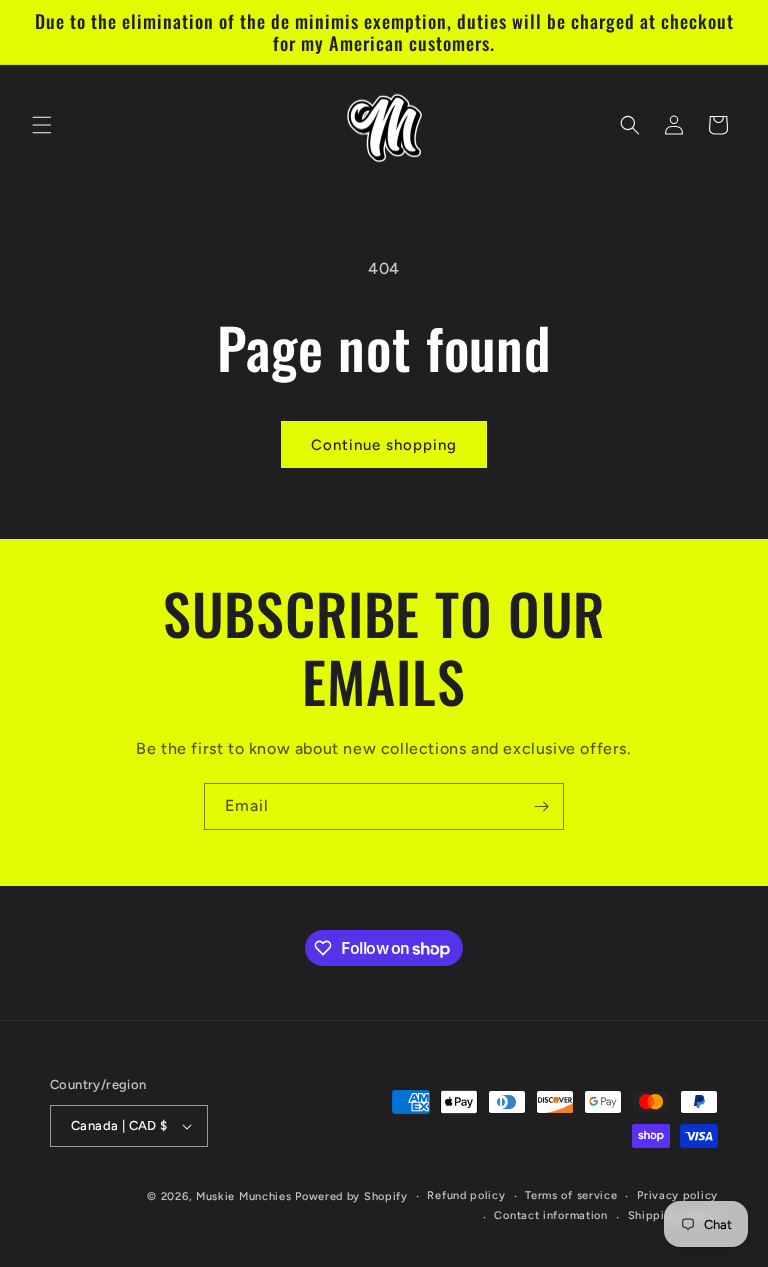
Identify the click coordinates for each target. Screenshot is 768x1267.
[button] (42, 125)
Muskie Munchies (244, 1196)
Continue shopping (384, 445)
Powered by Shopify (351, 1196)
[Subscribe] (541, 806)
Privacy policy (677, 1195)
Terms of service (571, 1195)
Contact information (550, 1215)
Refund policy (466, 1195)
